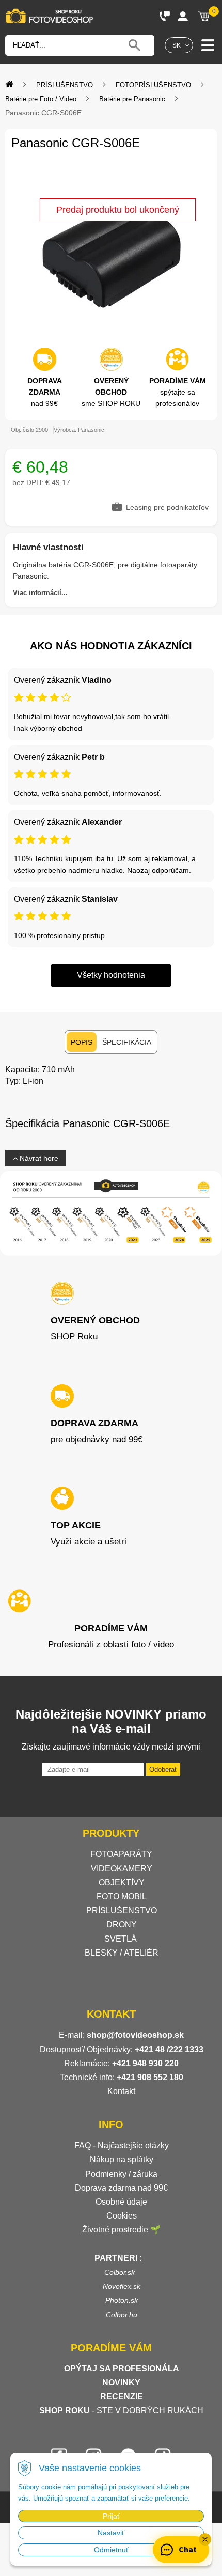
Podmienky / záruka (121, 2174)
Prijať (111, 2516)
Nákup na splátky (122, 2159)
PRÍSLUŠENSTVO (65, 85)
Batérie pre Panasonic (132, 99)
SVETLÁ (122, 1939)
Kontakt (121, 2091)
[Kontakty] (165, 16)
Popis (82, 1042)
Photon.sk (122, 2300)
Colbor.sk (120, 2272)
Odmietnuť (111, 2550)
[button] (205, 2539)
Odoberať (163, 1769)
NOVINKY (121, 2383)
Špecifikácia (127, 1042)
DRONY (122, 1924)
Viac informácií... (40, 593)
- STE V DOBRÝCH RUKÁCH (121, 2410)
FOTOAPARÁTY (121, 1854)
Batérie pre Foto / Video (41, 99)
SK (177, 45)
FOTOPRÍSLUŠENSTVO (153, 85)
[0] (204, 16)
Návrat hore (38, 1158)
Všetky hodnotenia (111, 975)
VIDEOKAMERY (122, 1869)
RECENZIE (122, 2397)
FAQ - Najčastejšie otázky (122, 2145)
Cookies (122, 2216)
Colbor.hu (122, 2315)
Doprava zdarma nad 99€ (121, 2188)
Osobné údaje (121, 2202)
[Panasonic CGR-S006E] (111, 255)
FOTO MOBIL (122, 1896)
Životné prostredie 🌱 (121, 2230)
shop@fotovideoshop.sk (135, 2035)
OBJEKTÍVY (122, 1883)
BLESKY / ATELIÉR (122, 1953)
